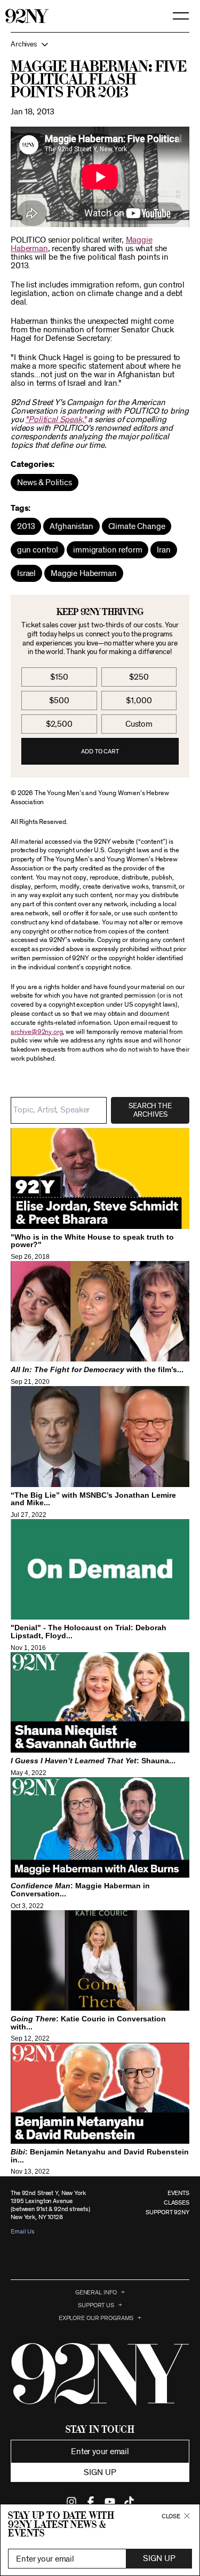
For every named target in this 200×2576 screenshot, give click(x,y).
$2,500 (59, 724)
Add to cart (100, 751)
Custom (139, 724)
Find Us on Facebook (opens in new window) (91, 2502)
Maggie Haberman (84, 573)
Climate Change (137, 526)
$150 (59, 677)
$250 (139, 677)
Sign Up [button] (159, 2558)
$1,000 (139, 701)
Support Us (96, 2305)
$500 (59, 701)
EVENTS (178, 2193)
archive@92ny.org (37, 1032)
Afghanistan (71, 526)
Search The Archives (150, 1110)
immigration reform (107, 550)
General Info (96, 2292)
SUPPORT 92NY (167, 2212)
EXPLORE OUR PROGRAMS (96, 2318)
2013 (26, 526)
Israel (26, 573)
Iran (163, 550)
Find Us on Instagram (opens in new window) (71, 2502)
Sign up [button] (100, 2472)
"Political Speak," (55, 419)
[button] (100, 44)
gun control (38, 550)
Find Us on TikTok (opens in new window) (129, 2502)
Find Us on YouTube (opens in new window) (110, 2502)
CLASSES (177, 2203)
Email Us (23, 2231)
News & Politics (45, 482)
